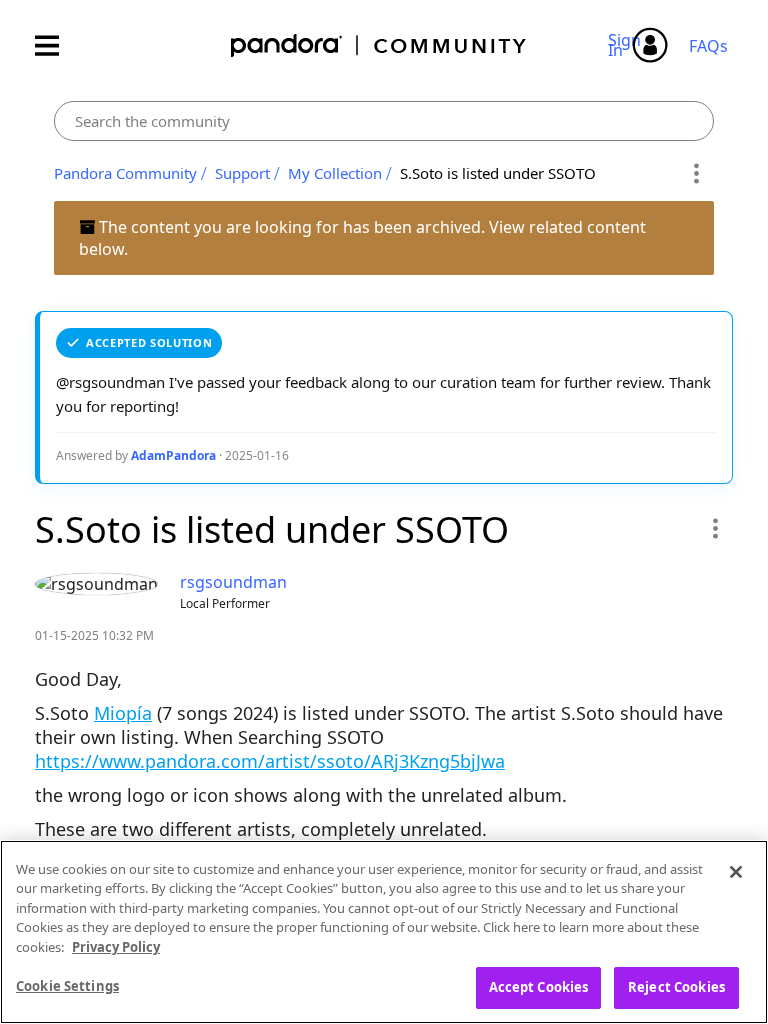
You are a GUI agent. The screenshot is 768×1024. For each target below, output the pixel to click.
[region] (384, 932)
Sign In (627, 45)
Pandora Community (379, 45)
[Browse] (57, 45)
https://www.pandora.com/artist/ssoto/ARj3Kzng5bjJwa (270, 761)
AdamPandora (173, 455)
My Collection (335, 173)
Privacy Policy (116, 947)
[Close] (736, 872)
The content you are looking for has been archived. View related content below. (362, 238)
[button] (714, 528)
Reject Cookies (676, 987)
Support (242, 173)
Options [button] (695, 174)
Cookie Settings (67, 986)
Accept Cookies (539, 987)
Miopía (123, 713)
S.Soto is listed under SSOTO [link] (498, 173)
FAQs (708, 46)
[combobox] (384, 121)
